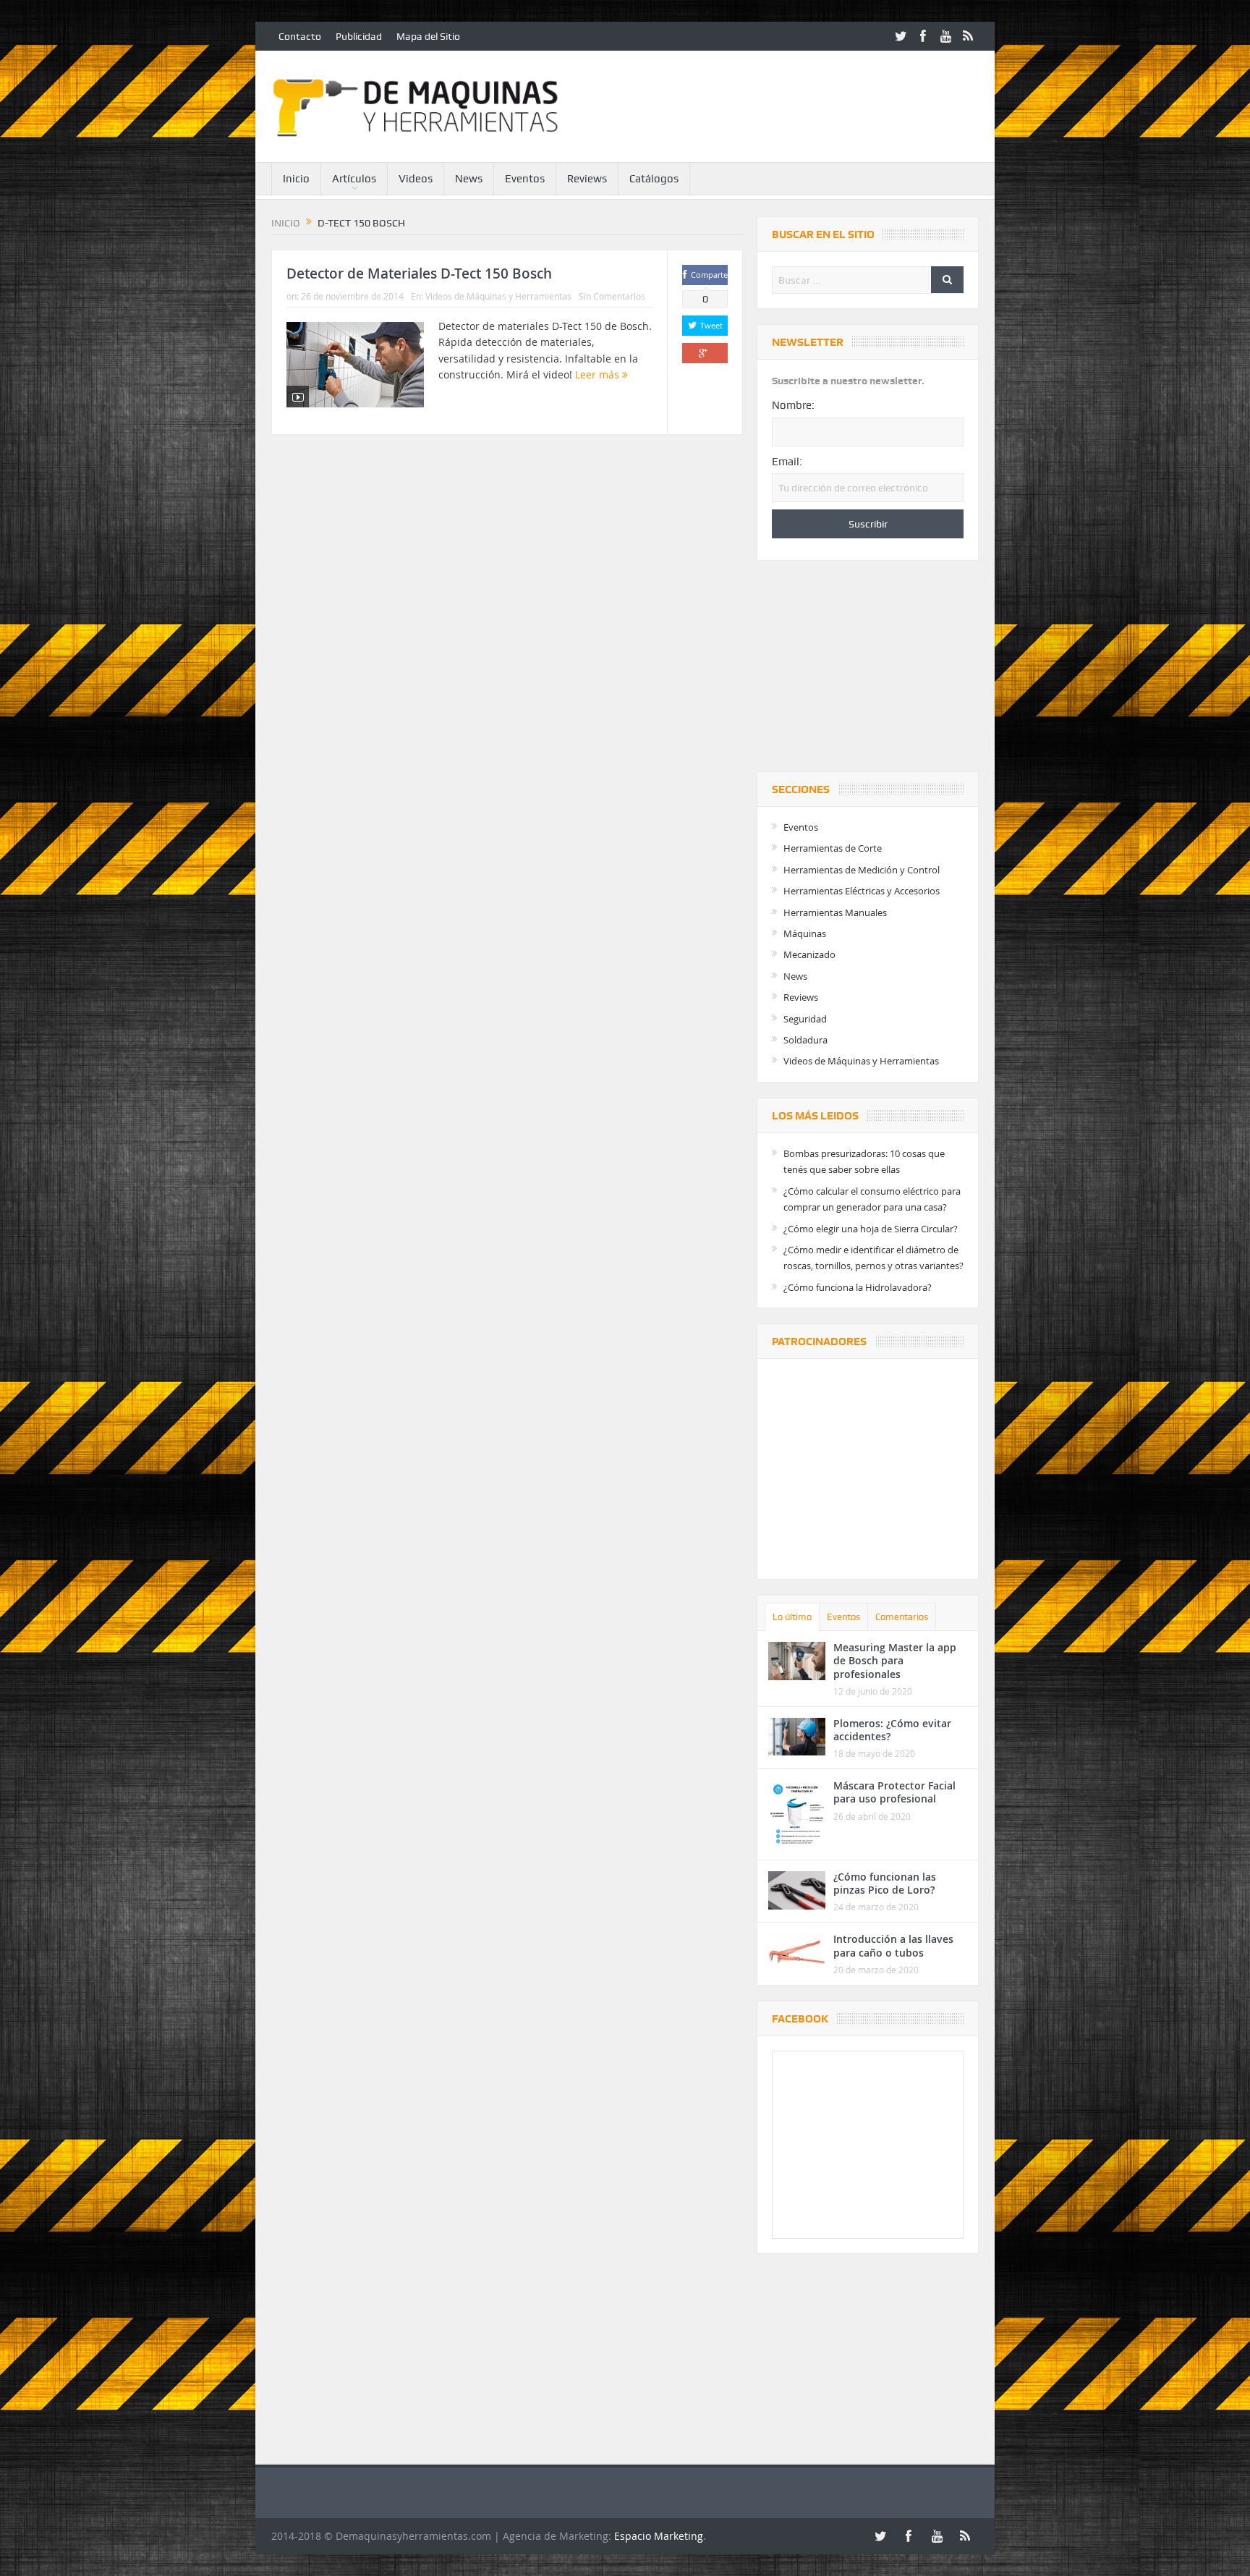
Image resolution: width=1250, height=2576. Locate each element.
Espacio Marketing (659, 2536)
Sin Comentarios (612, 296)
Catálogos (654, 179)
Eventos (525, 179)
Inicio (296, 179)
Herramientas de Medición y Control (862, 870)
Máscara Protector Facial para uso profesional (894, 1792)
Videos (416, 179)
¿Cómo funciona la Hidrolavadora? (858, 1287)
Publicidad (359, 36)
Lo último (792, 1617)
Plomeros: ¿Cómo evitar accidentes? (892, 1730)
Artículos (354, 179)
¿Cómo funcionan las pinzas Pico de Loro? (885, 1883)
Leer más (599, 374)
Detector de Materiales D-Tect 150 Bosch (419, 274)
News (469, 179)
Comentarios (902, 1617)
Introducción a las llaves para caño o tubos (893, 1945)
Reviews (587, 179)
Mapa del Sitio (428, 36)
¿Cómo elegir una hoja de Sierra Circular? (871, 1229)
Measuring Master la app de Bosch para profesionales (895, 1660)
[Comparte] (705, 353)
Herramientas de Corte (833, 848)
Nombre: (793, 405)
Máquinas (805, 933)
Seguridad (805, 1019)
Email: (787, 462)
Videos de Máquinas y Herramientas (498, 296)
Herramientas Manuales (835, 912)
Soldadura (805, 1040)
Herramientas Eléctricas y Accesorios (862, 891)
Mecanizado (809, 954)
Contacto (300, 36)
